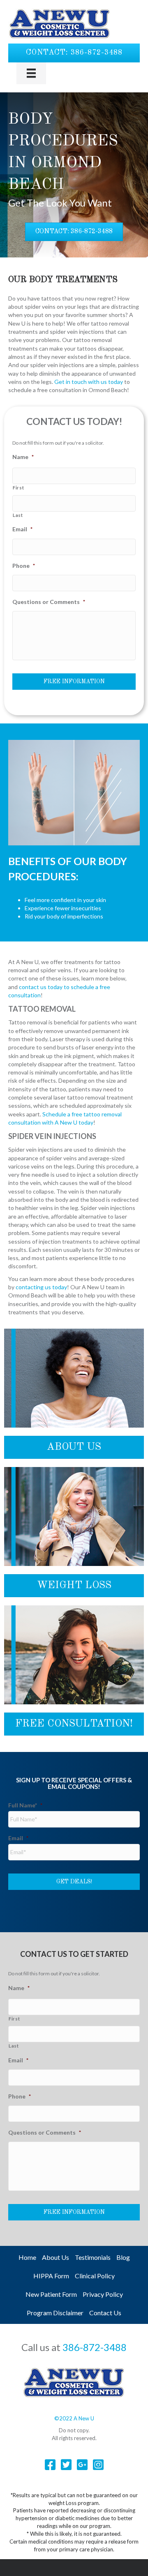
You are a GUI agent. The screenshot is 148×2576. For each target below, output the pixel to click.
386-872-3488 (95, 2347)
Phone (24, 566)
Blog (123, 2257)
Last (18, 515)
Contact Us (105, 2313)
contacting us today (41, 1287)
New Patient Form (51, 2294)
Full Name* (25, 1805)
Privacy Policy (103, 2294)
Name (23, 457)
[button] (74, 53)
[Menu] (31, 73)
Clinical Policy (95, 2276)
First (18, 488)
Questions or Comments (49, 602)
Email (22, 529)
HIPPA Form (51, 2276)
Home (27, 2257)
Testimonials (93, 2257)
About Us (55, 2257)
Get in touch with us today (89, 382)
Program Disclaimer (55, 2313)
